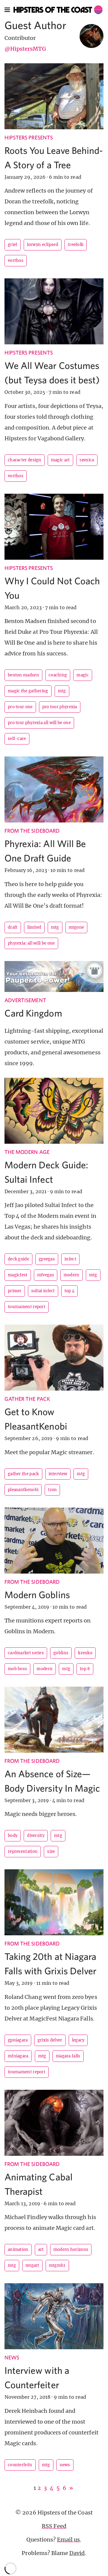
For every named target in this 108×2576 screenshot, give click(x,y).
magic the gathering (28, 691)
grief (13, 245)
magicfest (18, 1275)
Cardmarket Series (26, 1653)
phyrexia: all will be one (31, 943)
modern (72, 1275)
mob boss (17, 1669)
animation (18, 2250)
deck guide (18, 1259)
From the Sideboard (32, 831)
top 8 (85, 1669)
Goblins (61, 1653)
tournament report (27, 1307)
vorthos (16, 261)
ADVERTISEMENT (25, 1000)
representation (23, 1851)
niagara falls (68, 2056)
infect (70, 1259)
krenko (85, 1653)
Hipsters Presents (29, 138)
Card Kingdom (33, 1013)
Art (41, 2250)
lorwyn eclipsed (43, 245)
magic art (60, 460)
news (65, 2465)
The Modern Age (27, 1152)
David (77, 2553)
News (12, 2357)
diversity (36, 1836)
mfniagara (18, 2056)
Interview (58, 1474)
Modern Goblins (37, 1595)
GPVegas (47, 1259)
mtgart (32, 2265)
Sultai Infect (43, 1291)
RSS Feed (54, 2526)
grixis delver (50, 2040)
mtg (62, 691)
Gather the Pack (27, 1399)
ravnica (87, 460)
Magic (83, 675)
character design (25, 460)
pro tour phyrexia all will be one (39, 723)
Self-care (17, 739)
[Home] (58, 10)
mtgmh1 (57, 2265)
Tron (52, 1490)
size (51, 1851)
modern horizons (71, 2250)
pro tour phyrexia (60, 707)
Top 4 (70, 1291)
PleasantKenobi (23, 1490)
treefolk (76, 245)
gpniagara (18, 2040)
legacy (78, 2040)
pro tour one (20, 707)
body (13, 1836)
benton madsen (23, 675)
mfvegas (46, 1275)
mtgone (76, 927)
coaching (58, 675)
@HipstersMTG (25, 49)
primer (15, 1291)
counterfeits (20, 2465)
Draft (13, 927)
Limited (34, 927)
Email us (68, 2540)
